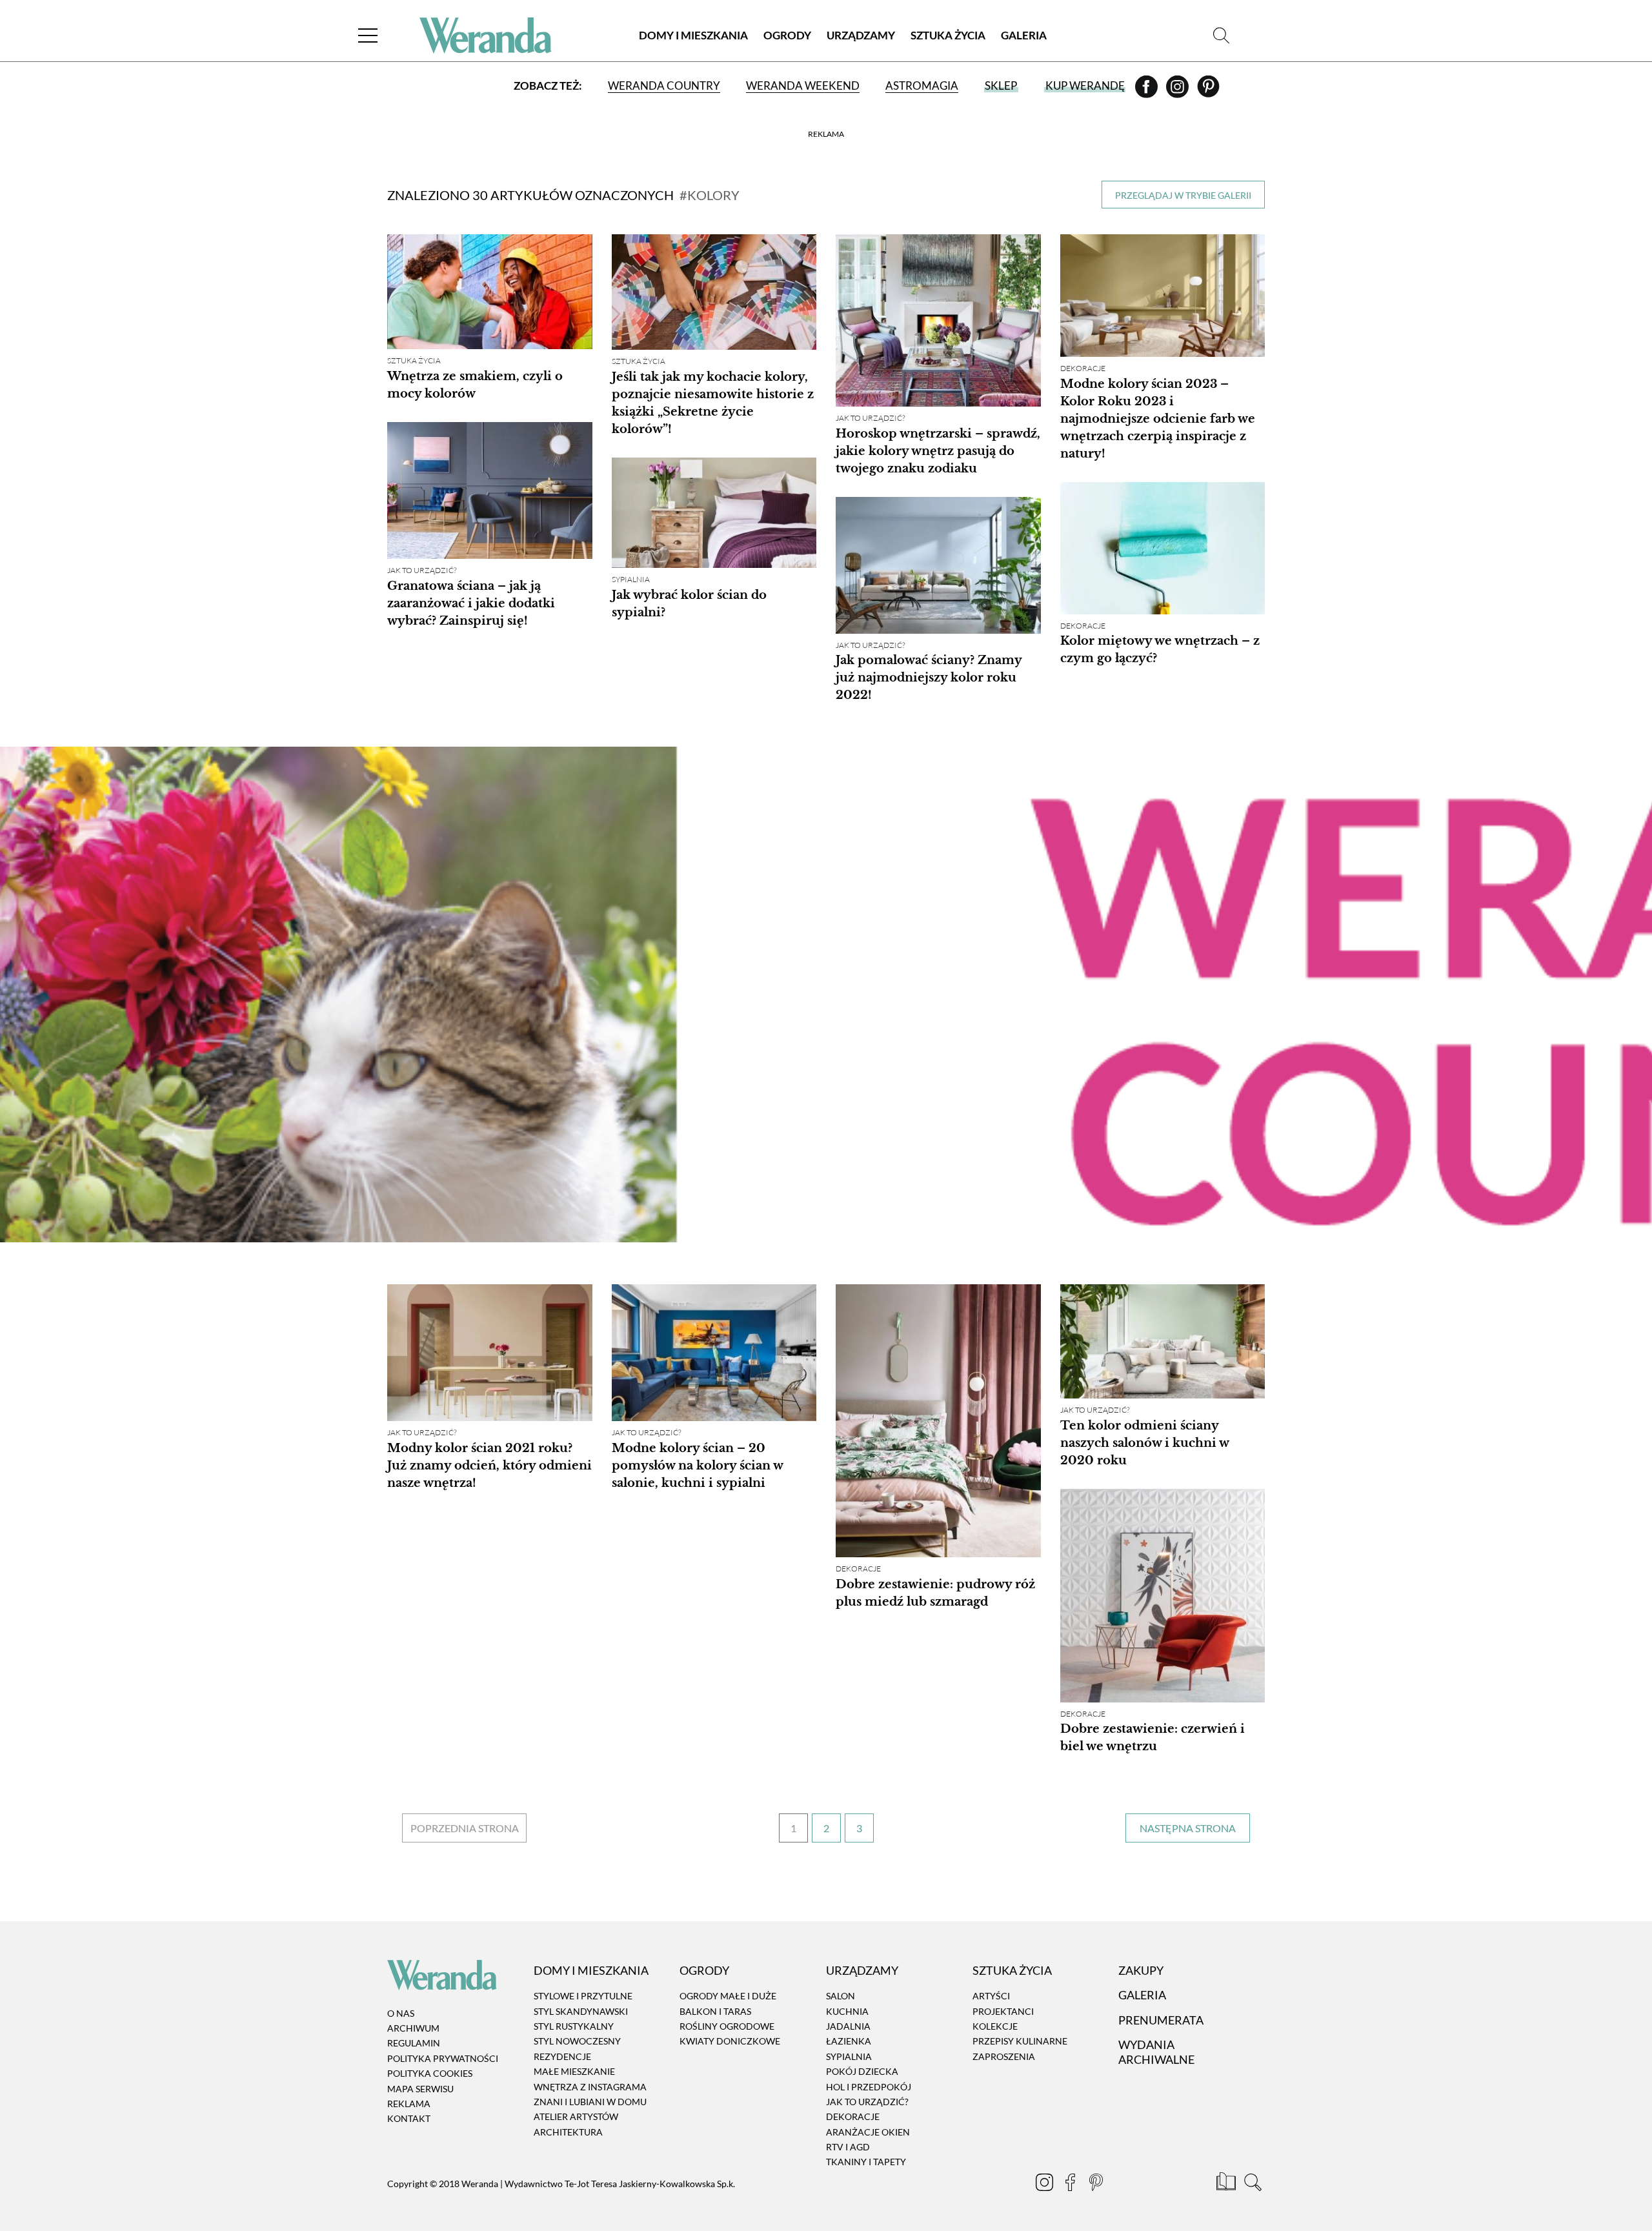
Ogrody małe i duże (728, 1996)
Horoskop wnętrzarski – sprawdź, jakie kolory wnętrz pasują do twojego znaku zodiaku (938, 451)
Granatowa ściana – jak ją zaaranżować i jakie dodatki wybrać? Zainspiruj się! (471, 603)
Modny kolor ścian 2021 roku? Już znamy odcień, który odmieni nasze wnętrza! (489, 1466)
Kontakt (409, 2119)
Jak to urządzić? (870, 418)
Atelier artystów (576, 2117)
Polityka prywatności (443, 2058)
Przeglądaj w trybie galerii (1183, 195)
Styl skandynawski (581, 2011)
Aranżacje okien (868, 2132)
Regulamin (414, 2044)
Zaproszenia (1004, 2056)
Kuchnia (847, 2011)
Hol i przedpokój (869, 2087)
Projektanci (1003, 2011)
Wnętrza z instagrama (590, 2087)
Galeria (1024, 35)
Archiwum (413, 2028)
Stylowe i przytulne (583, 1996)
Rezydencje (562, 2056)
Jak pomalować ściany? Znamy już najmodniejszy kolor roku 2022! (929, 678)
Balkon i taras (715, 2011)
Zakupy (1141, 1970)
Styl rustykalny (574, 2026)
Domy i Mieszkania (693, 35)
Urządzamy (861, 35)
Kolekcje (995, 2026)
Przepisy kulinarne (1020, 2042)
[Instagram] (1178, 91)
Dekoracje (1083, 368)
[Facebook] (1147, 91)
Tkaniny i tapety (866, 2162)
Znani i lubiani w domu (590, 2102)
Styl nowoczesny (577, 2042)
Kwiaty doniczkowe (730, 2042)
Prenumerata (1161, 2020)
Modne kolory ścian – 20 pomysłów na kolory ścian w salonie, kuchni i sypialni (697, 1466)
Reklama (409, 2104)
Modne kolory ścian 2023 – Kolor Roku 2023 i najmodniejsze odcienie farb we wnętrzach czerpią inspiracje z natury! (1158, 419)
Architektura (568, 2132)
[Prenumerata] (1227, 2184)
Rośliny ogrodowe (727, 2026)
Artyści (991, 1996)
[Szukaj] (1221, 35)
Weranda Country (664, 86)
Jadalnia (848, 2026)
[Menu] (368, 35)
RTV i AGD (848, 2147)
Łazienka (849, 2042)
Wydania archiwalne (1156, 2052)
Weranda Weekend (803, 86)
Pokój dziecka (862, 2071)
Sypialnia (631, 579)
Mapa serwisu (420, 2089)
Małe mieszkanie (574, 2071)
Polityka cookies (430, 2073)
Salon (841, 1996)
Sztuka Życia (948, 35)
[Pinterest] (1208, 91)
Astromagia (922, 86)
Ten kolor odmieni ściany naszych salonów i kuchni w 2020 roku (1144, 1443)
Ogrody (787, 35)
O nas (401, 2013)
